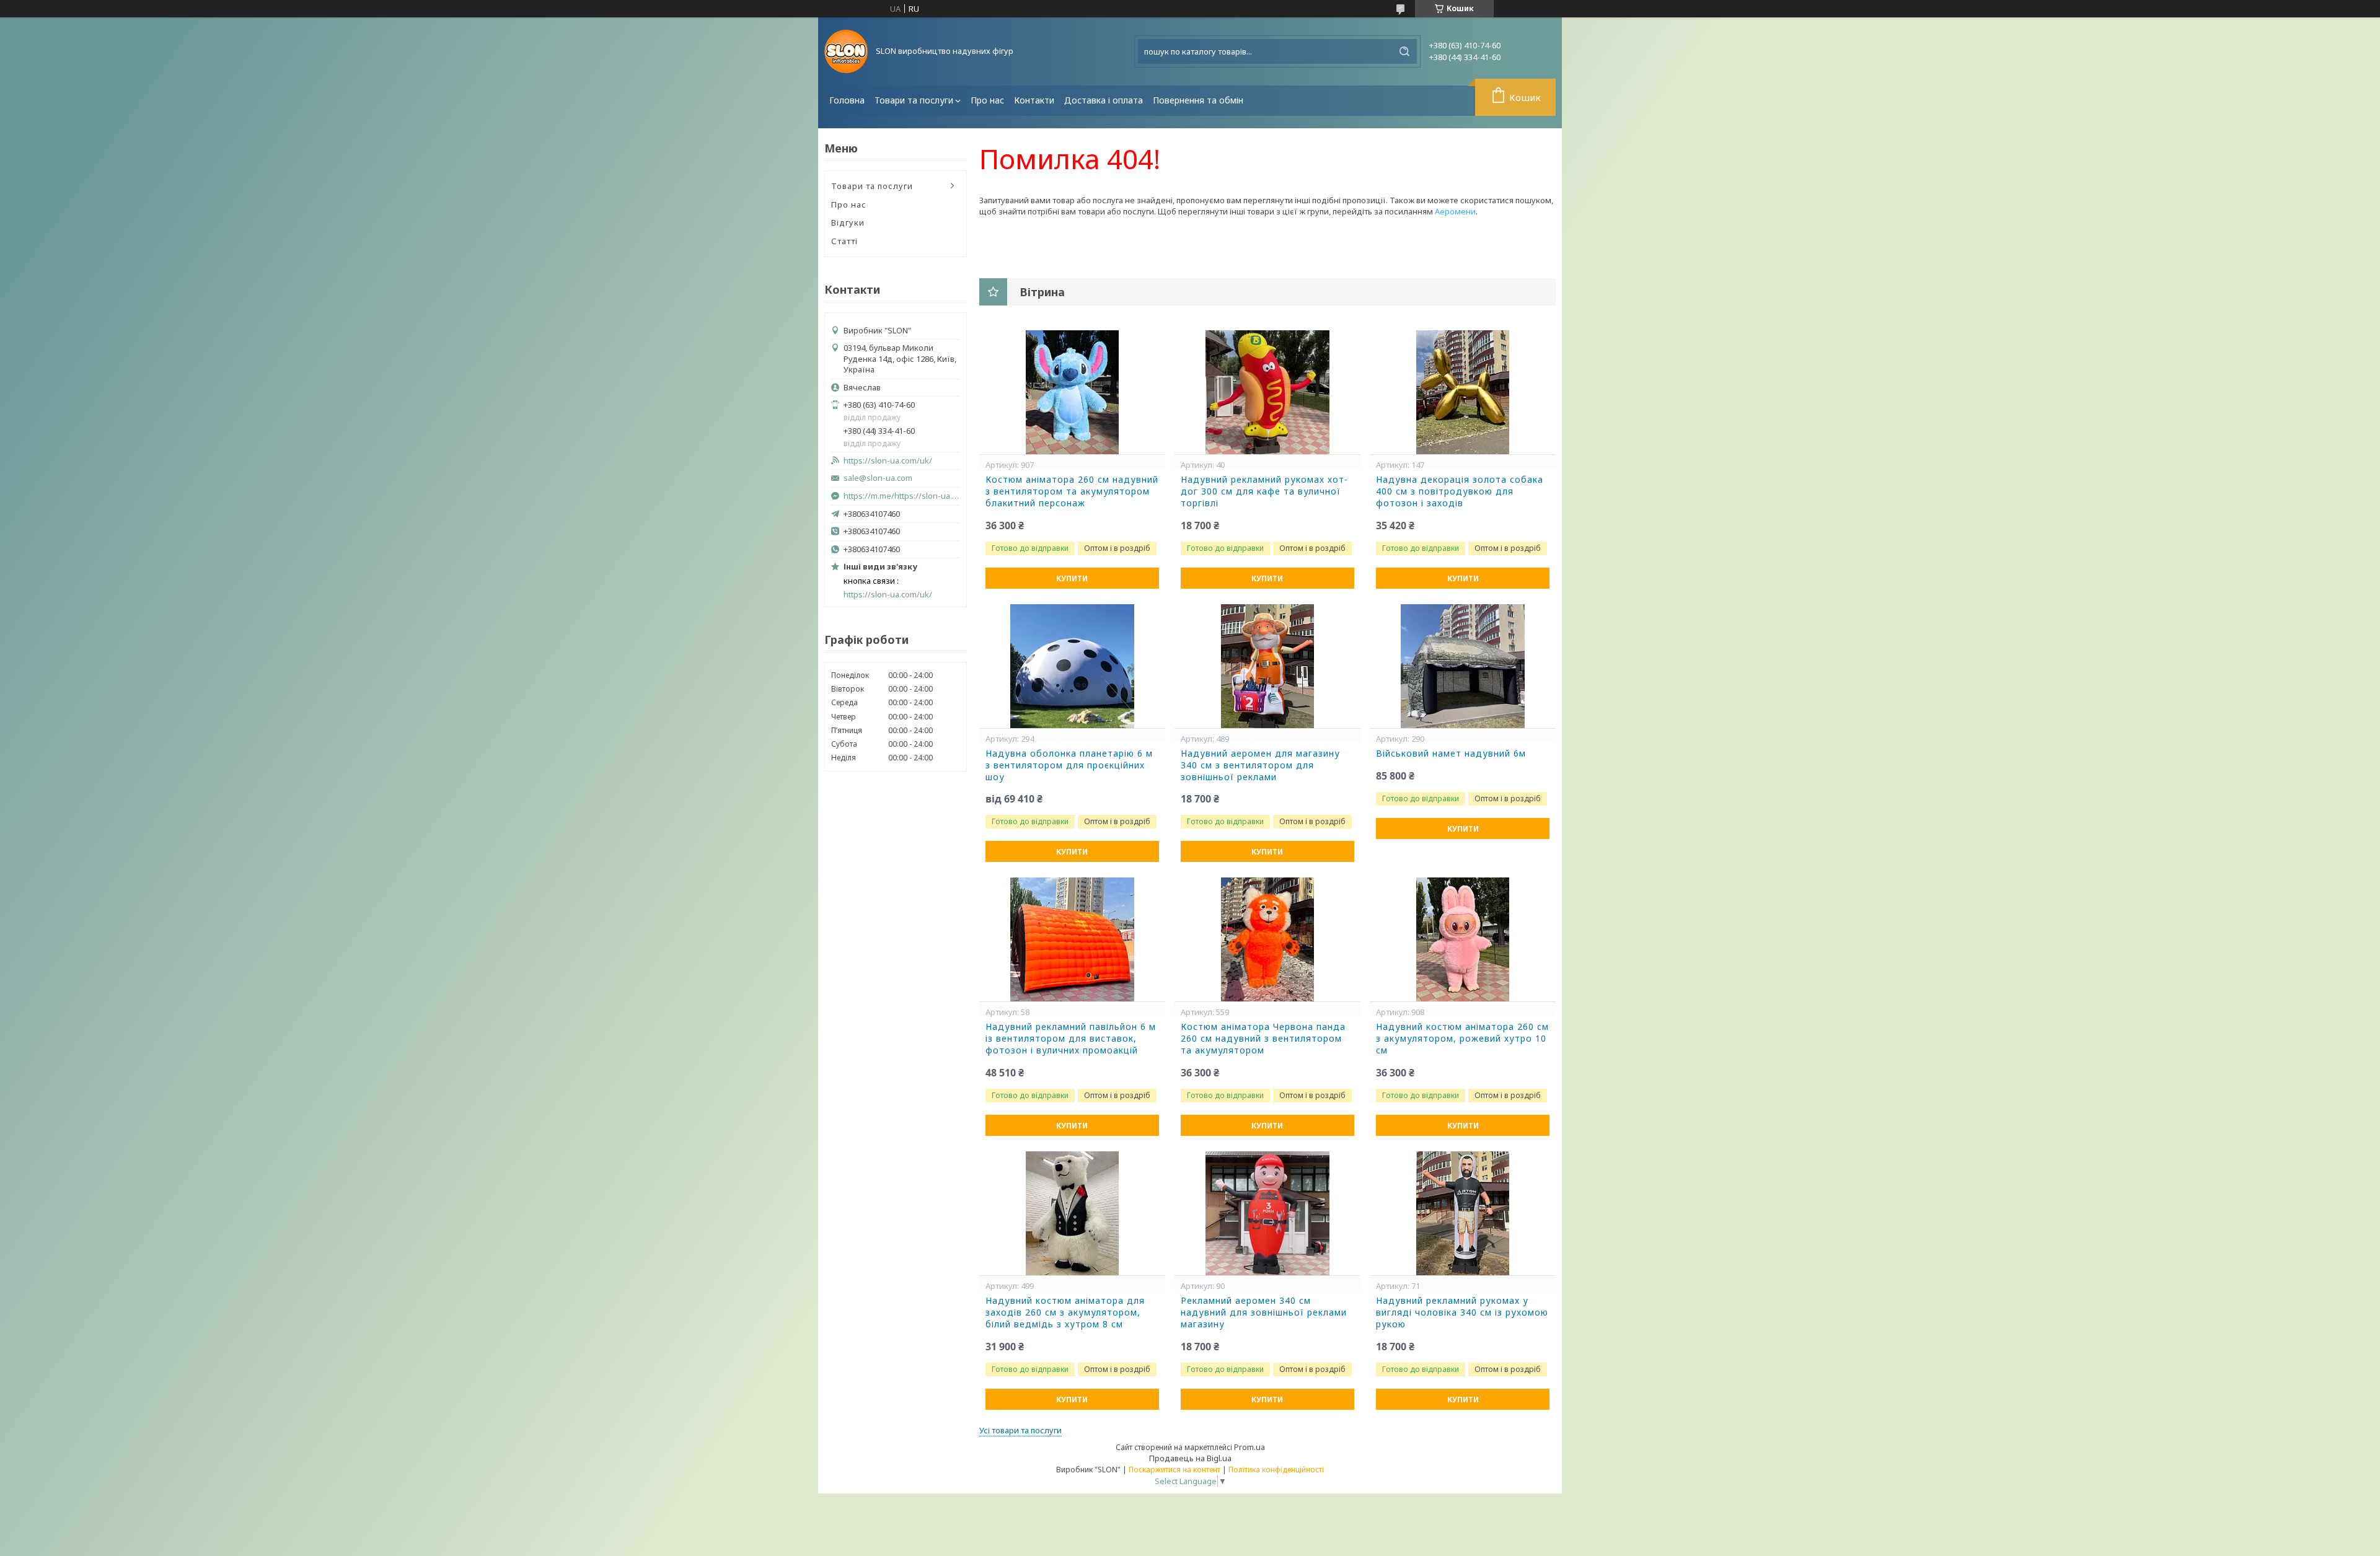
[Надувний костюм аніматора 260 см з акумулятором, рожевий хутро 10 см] (1463, 939)
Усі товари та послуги (1020, 1430)
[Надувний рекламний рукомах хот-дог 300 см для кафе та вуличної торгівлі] (1267, 392)
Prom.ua (1249, 1447)
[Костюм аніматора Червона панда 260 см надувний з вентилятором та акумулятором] (1267, 939)
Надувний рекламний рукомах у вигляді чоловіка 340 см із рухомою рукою (1462, 1312)
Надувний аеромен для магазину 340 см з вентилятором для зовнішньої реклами (1260, 765)
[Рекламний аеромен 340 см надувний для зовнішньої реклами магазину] (1267, 1213)
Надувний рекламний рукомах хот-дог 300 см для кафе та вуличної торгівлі (1264, 491)
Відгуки (848, 222)
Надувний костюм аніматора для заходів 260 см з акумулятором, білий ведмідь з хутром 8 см (1065, 1312)
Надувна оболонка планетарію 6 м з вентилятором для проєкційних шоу (1069, 765)
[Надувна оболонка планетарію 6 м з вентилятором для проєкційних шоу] (1072, 666)
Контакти (1034, 100)
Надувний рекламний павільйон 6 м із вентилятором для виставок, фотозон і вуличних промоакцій (1071, 1039)
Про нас (987, 100)
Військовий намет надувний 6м (1451, 754)
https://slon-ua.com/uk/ (888, 461)
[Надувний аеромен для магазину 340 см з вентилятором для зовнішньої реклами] (1267, 666)
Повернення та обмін (1198, 100)
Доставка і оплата (1104, 100)
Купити (1072, 578)
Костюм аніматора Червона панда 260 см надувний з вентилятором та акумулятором (1263, 1039)
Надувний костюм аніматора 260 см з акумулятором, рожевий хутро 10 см (1462, 1039)
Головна (847, 100)
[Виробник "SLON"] (846, 51)
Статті (844, 241)
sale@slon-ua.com (878, 478)
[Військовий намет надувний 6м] (1463, 666)
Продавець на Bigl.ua (1190, 1458)
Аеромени (1455, 211)
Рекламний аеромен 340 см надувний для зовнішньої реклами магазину (1264, 1312)
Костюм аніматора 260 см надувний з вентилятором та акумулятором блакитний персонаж (1072, 491)
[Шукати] (1404, 51)
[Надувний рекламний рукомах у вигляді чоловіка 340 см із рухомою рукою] (1463, 1213)
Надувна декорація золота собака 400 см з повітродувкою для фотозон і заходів (1460, 491)
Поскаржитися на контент (1175, 1470)
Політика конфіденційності (1276, 1470)
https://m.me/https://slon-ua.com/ (902, 496)
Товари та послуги (914, 100)
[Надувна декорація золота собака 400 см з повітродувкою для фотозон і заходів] (1463, 392)
